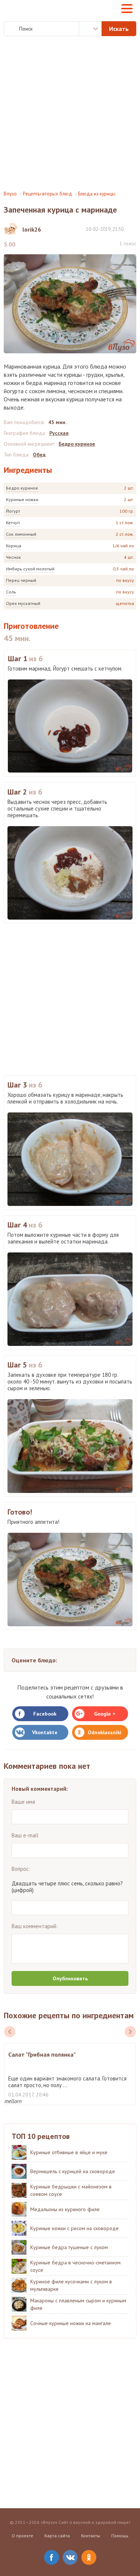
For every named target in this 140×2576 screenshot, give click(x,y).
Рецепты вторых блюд (47, 194)
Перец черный (21, 580)
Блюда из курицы (97, 194)
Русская (59, 433)
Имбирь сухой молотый (30, 569)
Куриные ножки (22, 499)
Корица (14, 546)
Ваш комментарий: (35, 1926)
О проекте (22, 2536)
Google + (105, 1714)
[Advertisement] (70, 113)
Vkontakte (45, 1732)
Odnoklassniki (105, 1732)
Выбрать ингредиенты (90, 29)
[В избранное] (133, 229)
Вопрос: (21, 1869)
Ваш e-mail (25, 1835)
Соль (11, 592)
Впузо (10, 194)
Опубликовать (70, 1978)
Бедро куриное (22, 488)
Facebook (45, 1714)
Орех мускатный (23, 603)
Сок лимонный (21, 534)
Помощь (120, 2536)
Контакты (91, 2536)
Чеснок (13, 557)
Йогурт (13, 511)
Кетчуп (13, 523)
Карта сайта (57, 2536)
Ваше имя (23, 1802)
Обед (39, 455)
